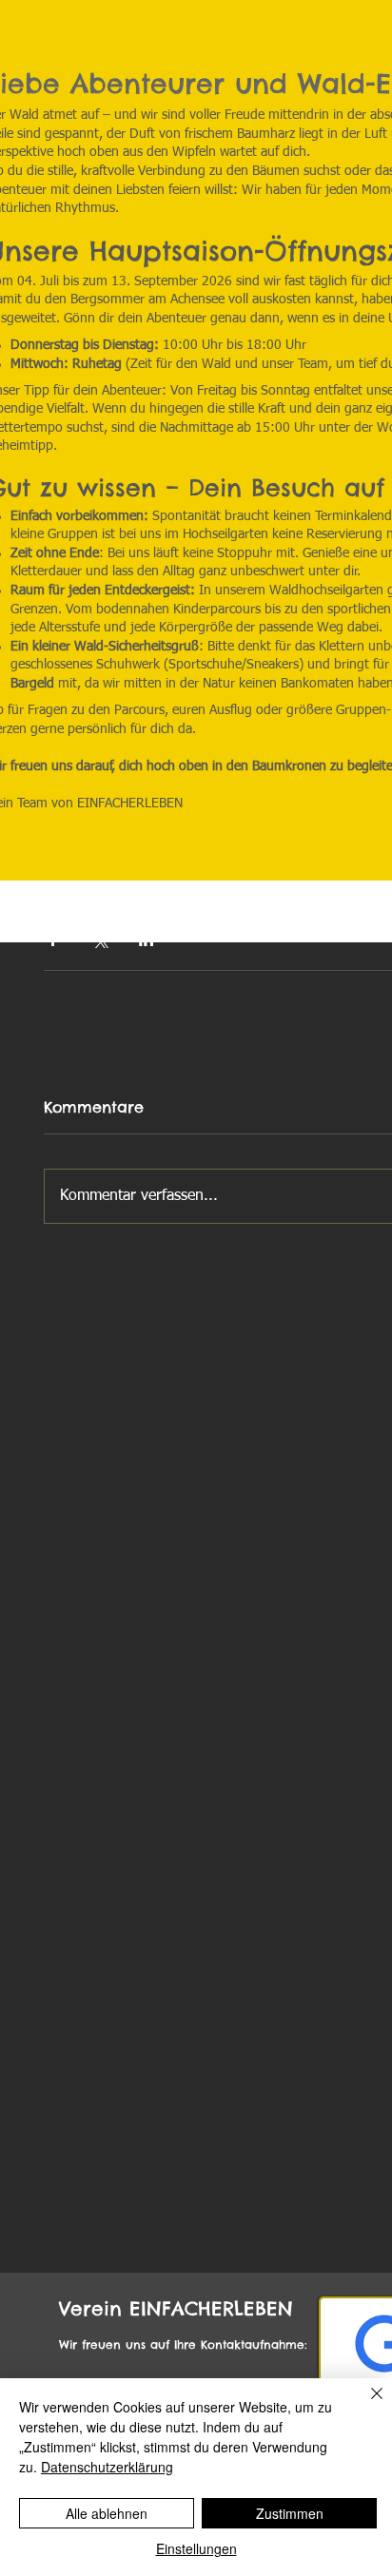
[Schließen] (365, 2405)
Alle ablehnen (107, 2513)
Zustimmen (290, 2513)
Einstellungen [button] (196, 2548)
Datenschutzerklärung (107, 2467)
